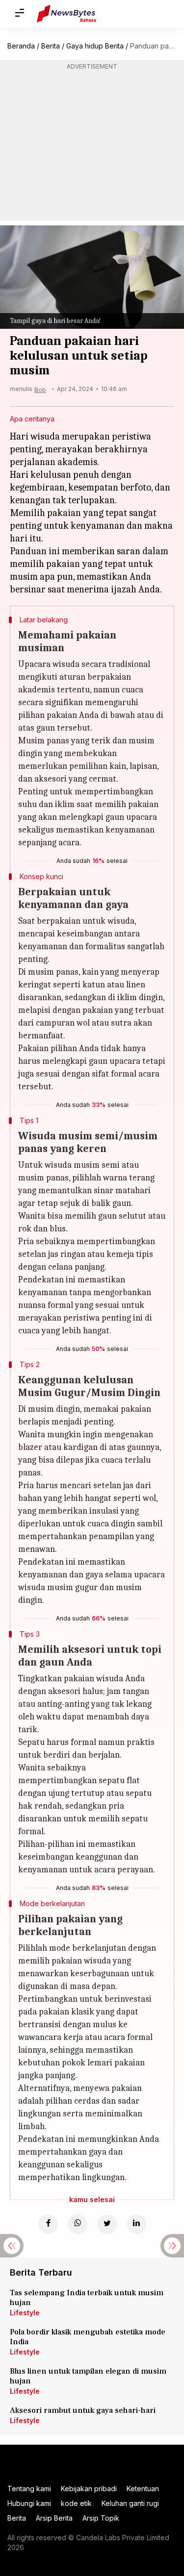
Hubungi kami (29, 2503)
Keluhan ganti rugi (130, 2503)
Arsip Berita (54, 2518)
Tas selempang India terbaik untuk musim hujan (87, 2298)
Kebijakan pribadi (89, 2489)
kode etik (76, 2503)
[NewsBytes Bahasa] (66, 14)
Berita (51, 46)
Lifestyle (25, 2313)
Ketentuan (143, 2489)
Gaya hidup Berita (95, 46)
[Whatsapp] (78, 2224)
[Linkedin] (136, 2224)
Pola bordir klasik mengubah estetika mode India (88, 2337)
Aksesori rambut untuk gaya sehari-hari (83, 2410)
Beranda (21, 46)
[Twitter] (107, 2224)
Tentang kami (29, 2489)
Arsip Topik (101, 2518)
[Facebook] (48, 2224)
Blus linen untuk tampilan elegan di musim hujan (88, 2376)
